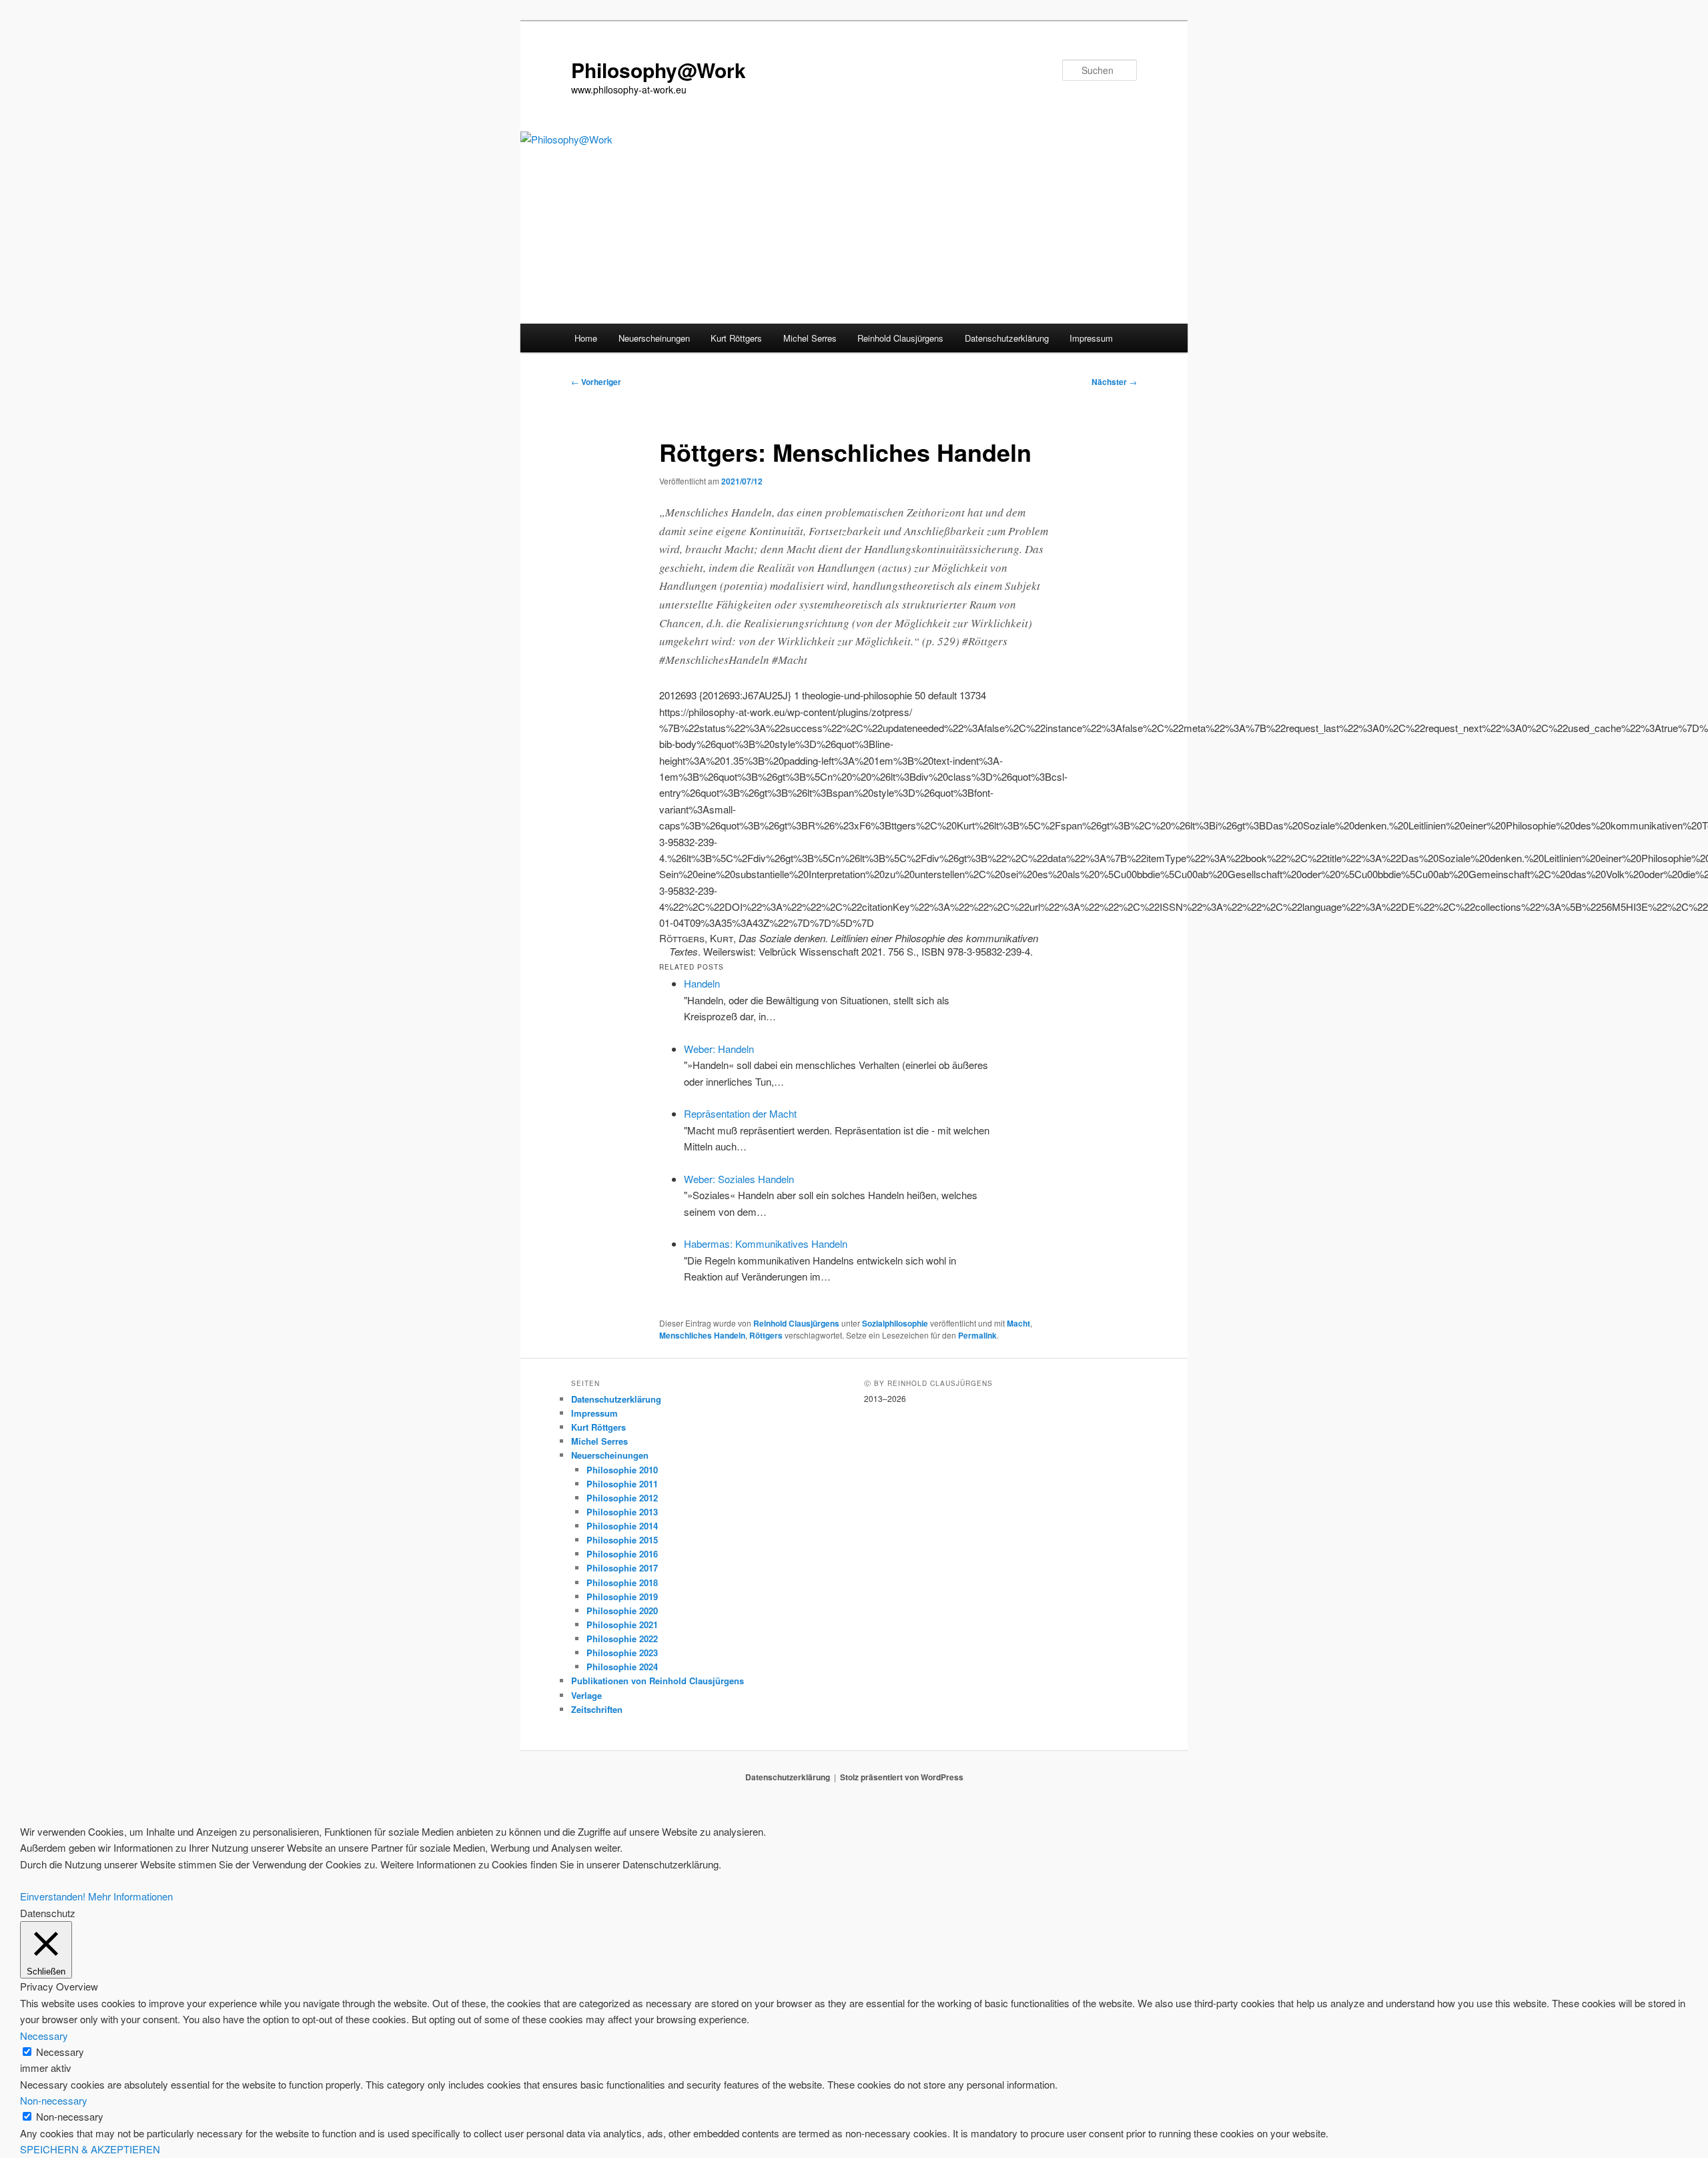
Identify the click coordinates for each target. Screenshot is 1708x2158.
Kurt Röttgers (736, 338)
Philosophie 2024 (622, 1667)
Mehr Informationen (130, 1896)
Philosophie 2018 (622, 1582)
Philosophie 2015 (622, 1540)
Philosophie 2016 (622, 1554)
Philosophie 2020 (622, 1610)
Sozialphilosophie (895, 1323)
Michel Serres (810, 338)
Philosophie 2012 (622, 1498)
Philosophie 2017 (622, 1568)
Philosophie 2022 (622, 1639)
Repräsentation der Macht (740, 1113)
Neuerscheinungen (654, 338)
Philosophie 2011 (622, 1484)
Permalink (977, 1335)
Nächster (1114, 382)
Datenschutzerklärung (1007, 338)
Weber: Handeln (719, 1049)
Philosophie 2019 (622, 1596)
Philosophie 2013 (622, 1512)
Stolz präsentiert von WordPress (902, 1777)
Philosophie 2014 (622, 1526)
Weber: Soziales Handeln (739, 1179)
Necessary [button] (44, 2036)
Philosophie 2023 (622, 1653)
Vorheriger (596, 382)
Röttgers (766, 1335)
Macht (1018, 1323)
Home (586, 338)
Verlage (586, 1695)
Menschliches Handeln (702, 1335)
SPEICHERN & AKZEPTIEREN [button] (90, 2149)
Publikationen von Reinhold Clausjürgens (658, 1681)
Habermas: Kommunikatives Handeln (766, 1243)
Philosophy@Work (659, 70)
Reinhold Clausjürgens (900, 338)
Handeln (702, 983)
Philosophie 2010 (622, 1470)
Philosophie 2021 (622, 1625)
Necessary (60, 2052)
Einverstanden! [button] (53, 1896)
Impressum (1091, 338)
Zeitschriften (597, 1709)
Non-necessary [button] (54, 2100)
